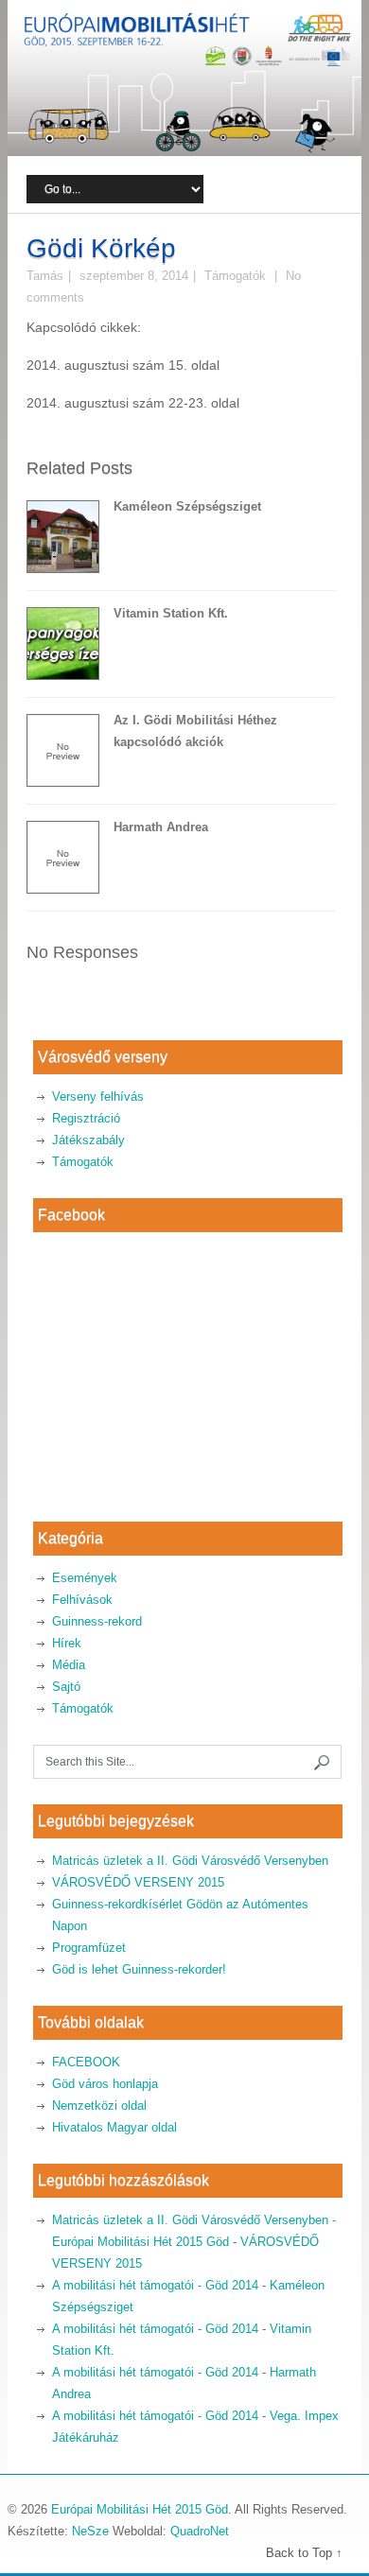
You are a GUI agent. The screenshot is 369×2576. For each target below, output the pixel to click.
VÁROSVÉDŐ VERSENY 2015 (138, 1882)
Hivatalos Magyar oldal (114, 2127)
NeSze (90, 2531)
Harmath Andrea (161, 827)
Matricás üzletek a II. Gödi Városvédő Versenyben (190, 1861)
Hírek (67, 1643)
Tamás (45, 276)
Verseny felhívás (98, 1097)
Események (85, 1578)
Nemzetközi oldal (99, 2106)
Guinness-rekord (97, 1621)
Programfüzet (89, 1948)
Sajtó (66, 1687)
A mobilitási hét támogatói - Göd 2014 (155, 2285)
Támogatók (235, 276)
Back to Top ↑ (304, 2553)
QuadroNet (200, 2531)
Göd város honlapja (105, 2084)
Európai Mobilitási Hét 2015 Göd (140, 2509)
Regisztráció (86, 1118)
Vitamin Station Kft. (171, 613)
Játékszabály (88, 1140)
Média (69, 1665)
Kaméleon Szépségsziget (187, 506)
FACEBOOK (86, 2062)
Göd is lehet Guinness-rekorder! (139, 1969)
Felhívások (82, 1600)
